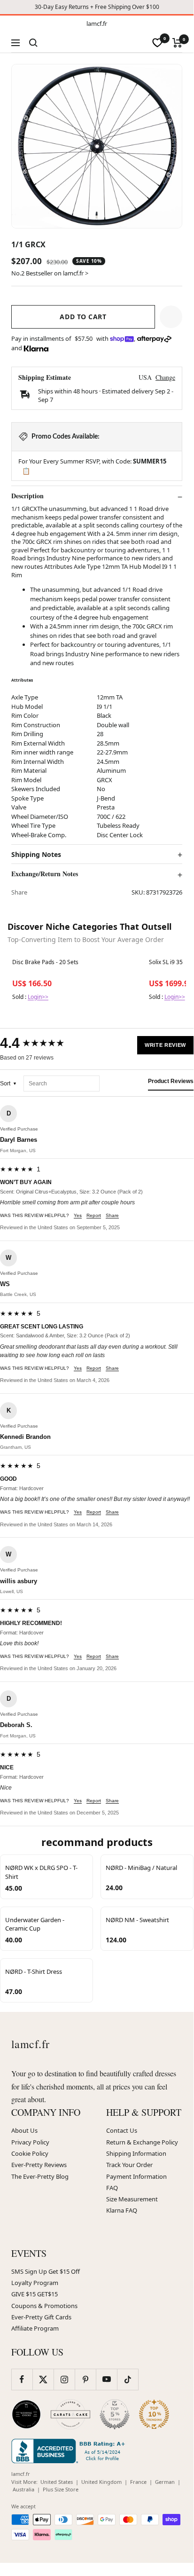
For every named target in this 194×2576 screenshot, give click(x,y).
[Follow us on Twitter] (43, 2379)
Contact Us (122, 2130)
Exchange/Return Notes (45, 874)
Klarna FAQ (122, 2210)
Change (165, 377)
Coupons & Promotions (44, 2306)
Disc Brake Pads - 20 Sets (45, 962)
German (165, 2482)
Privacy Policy (30, 2142)
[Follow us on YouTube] (106, 2379)
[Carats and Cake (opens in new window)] (70, 2414)
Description (27, 496)
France (138, 2482)
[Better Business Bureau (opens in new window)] (70, 2451)
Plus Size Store (61, 2489)
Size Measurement (132, 2199)
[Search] (33, 43)
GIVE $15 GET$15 (35, 2294)
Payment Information (136, 2176)
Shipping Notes (36, 855)
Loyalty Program (35, 2283)
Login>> (38, 997)
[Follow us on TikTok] (128, 2379)
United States (57, 2482)
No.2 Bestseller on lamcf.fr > (50, 273)
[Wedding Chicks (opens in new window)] (26, 2414)
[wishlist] (157, 43)
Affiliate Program (35, 2328)
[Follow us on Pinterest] (85, 2379)
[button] (171, 317)
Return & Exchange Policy (142, 2142)
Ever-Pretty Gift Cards (41, 2317)
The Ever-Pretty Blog (40, 2176)
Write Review (165, 1045)
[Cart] (177, 43)
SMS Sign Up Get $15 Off (46, 2271)
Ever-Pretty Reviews (39, 2165)
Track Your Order (129, 2165)
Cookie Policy (30, 2153)
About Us (24, 2130)
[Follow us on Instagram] (64, 2379)
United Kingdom (101, 2482)
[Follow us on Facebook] (22, 2379)
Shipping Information (136, 2153)
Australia (23, 2489)
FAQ (112, 2188)
